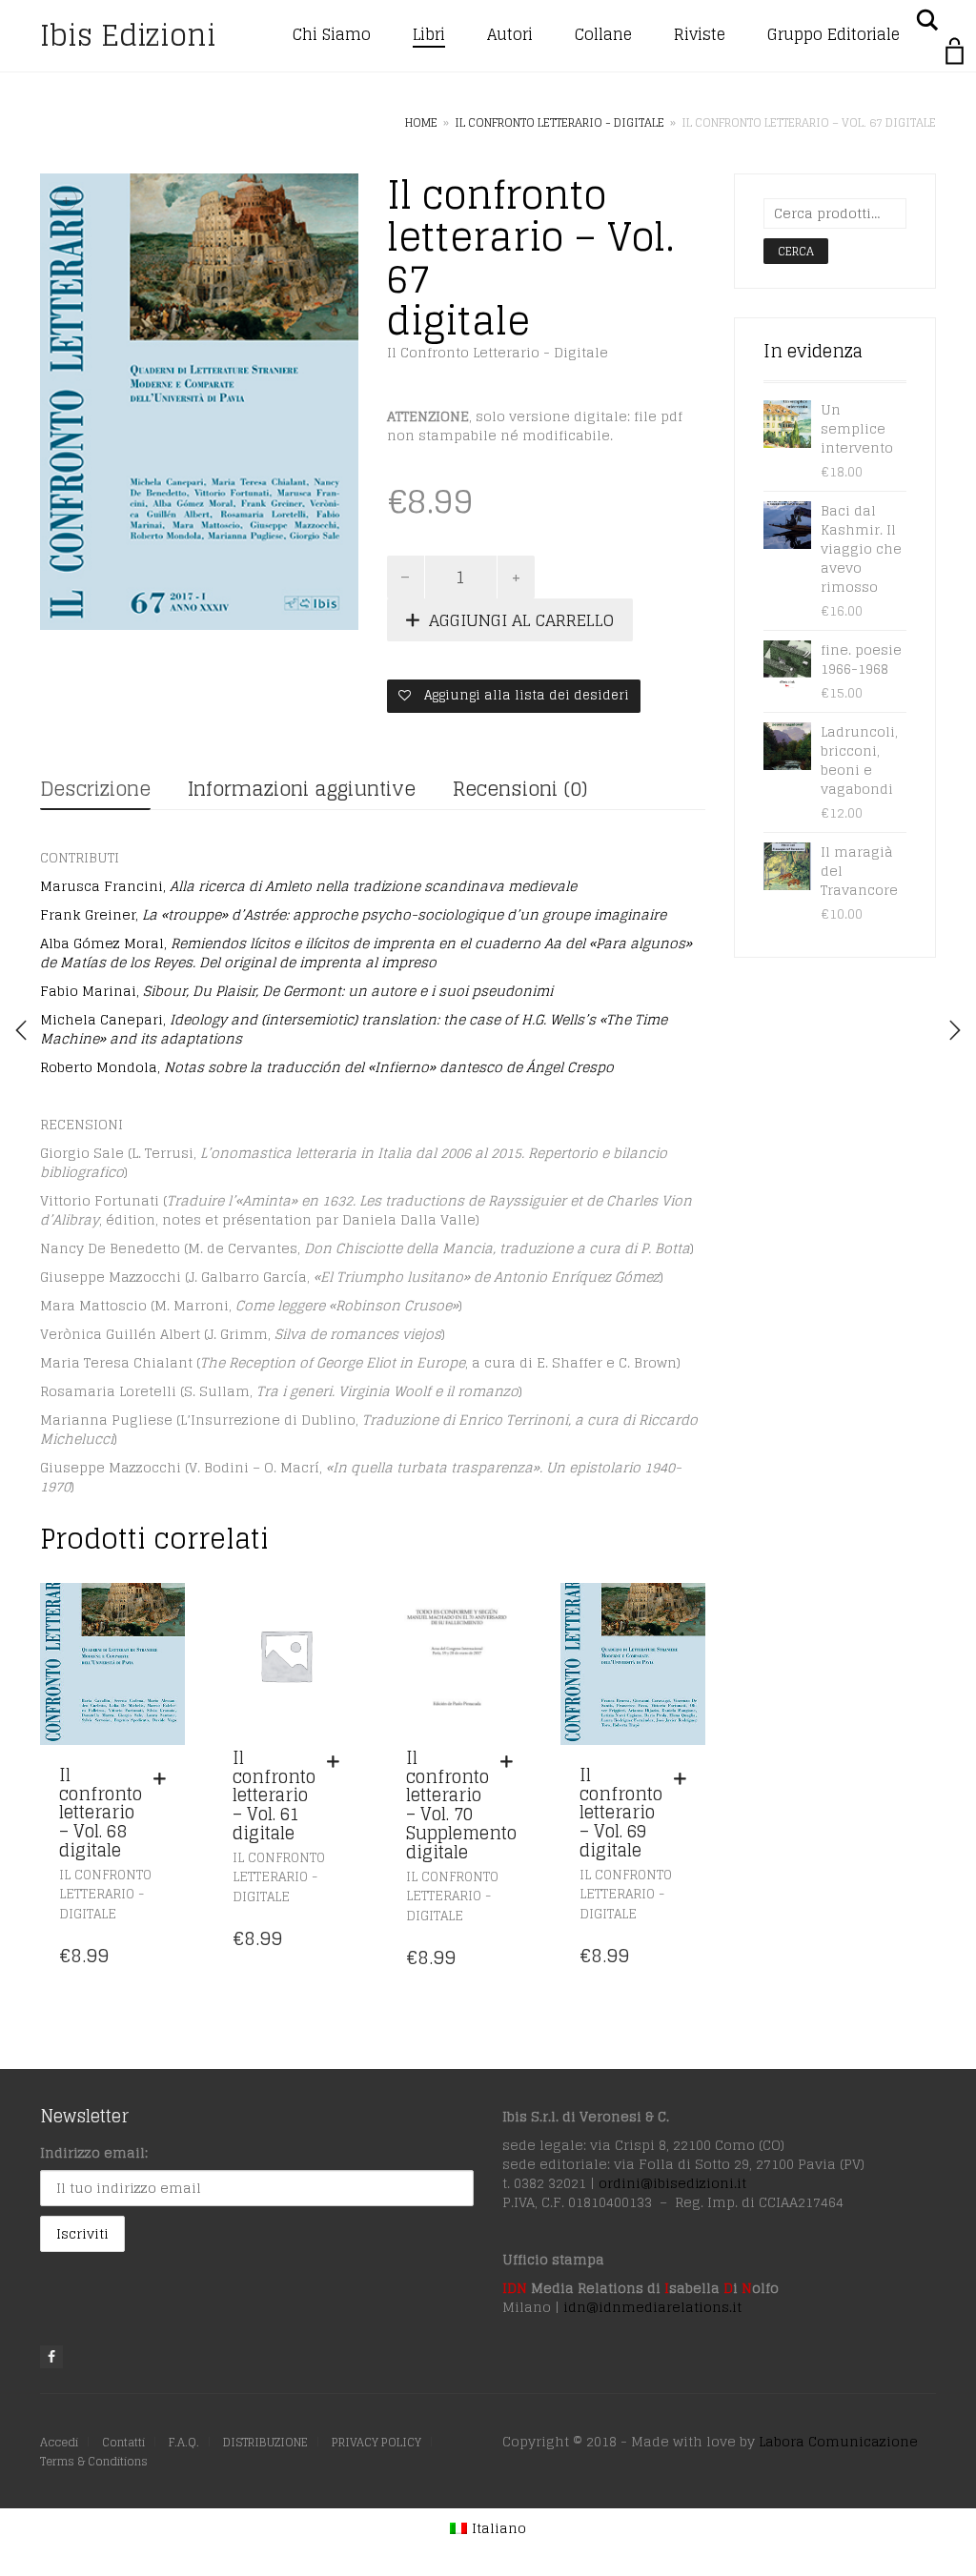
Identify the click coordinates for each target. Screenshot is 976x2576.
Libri (429, 34)
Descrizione (95, 789)
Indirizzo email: (94, 2152)
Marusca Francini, (308, 886)
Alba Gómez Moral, (366, 953)
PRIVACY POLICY (376, 2442)
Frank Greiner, (353, 914)
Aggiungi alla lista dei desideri (525, 695)
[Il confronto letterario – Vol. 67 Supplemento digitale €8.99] (955, 1030)
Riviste (700, 34)
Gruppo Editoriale (834, 34)
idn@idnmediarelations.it (652, 2307)
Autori (510, 34)
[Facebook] (51, 2357)
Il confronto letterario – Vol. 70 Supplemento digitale (461, 1805)
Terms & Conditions (94, 2461)
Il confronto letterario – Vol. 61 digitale (274, 1795)
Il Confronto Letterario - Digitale (559, 122)
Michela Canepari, (354, 1029)
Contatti (123, 2442)
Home (421, 122)
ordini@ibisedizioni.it (672, 2183)
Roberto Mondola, (327, 1067)
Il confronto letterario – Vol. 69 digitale (621, 1812)
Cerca (796, 251)
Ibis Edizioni (128, 35)
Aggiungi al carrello (521, 620)
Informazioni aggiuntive (302, 789)
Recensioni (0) (520, 789)
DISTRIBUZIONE (265, 2442)
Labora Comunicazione (838, 2441)
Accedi (59, 2442)
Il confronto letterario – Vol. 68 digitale (101, 1812)
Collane (603, 34)
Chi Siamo (332, 34)
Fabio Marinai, (296, 991)
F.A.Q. (184, 2442)
